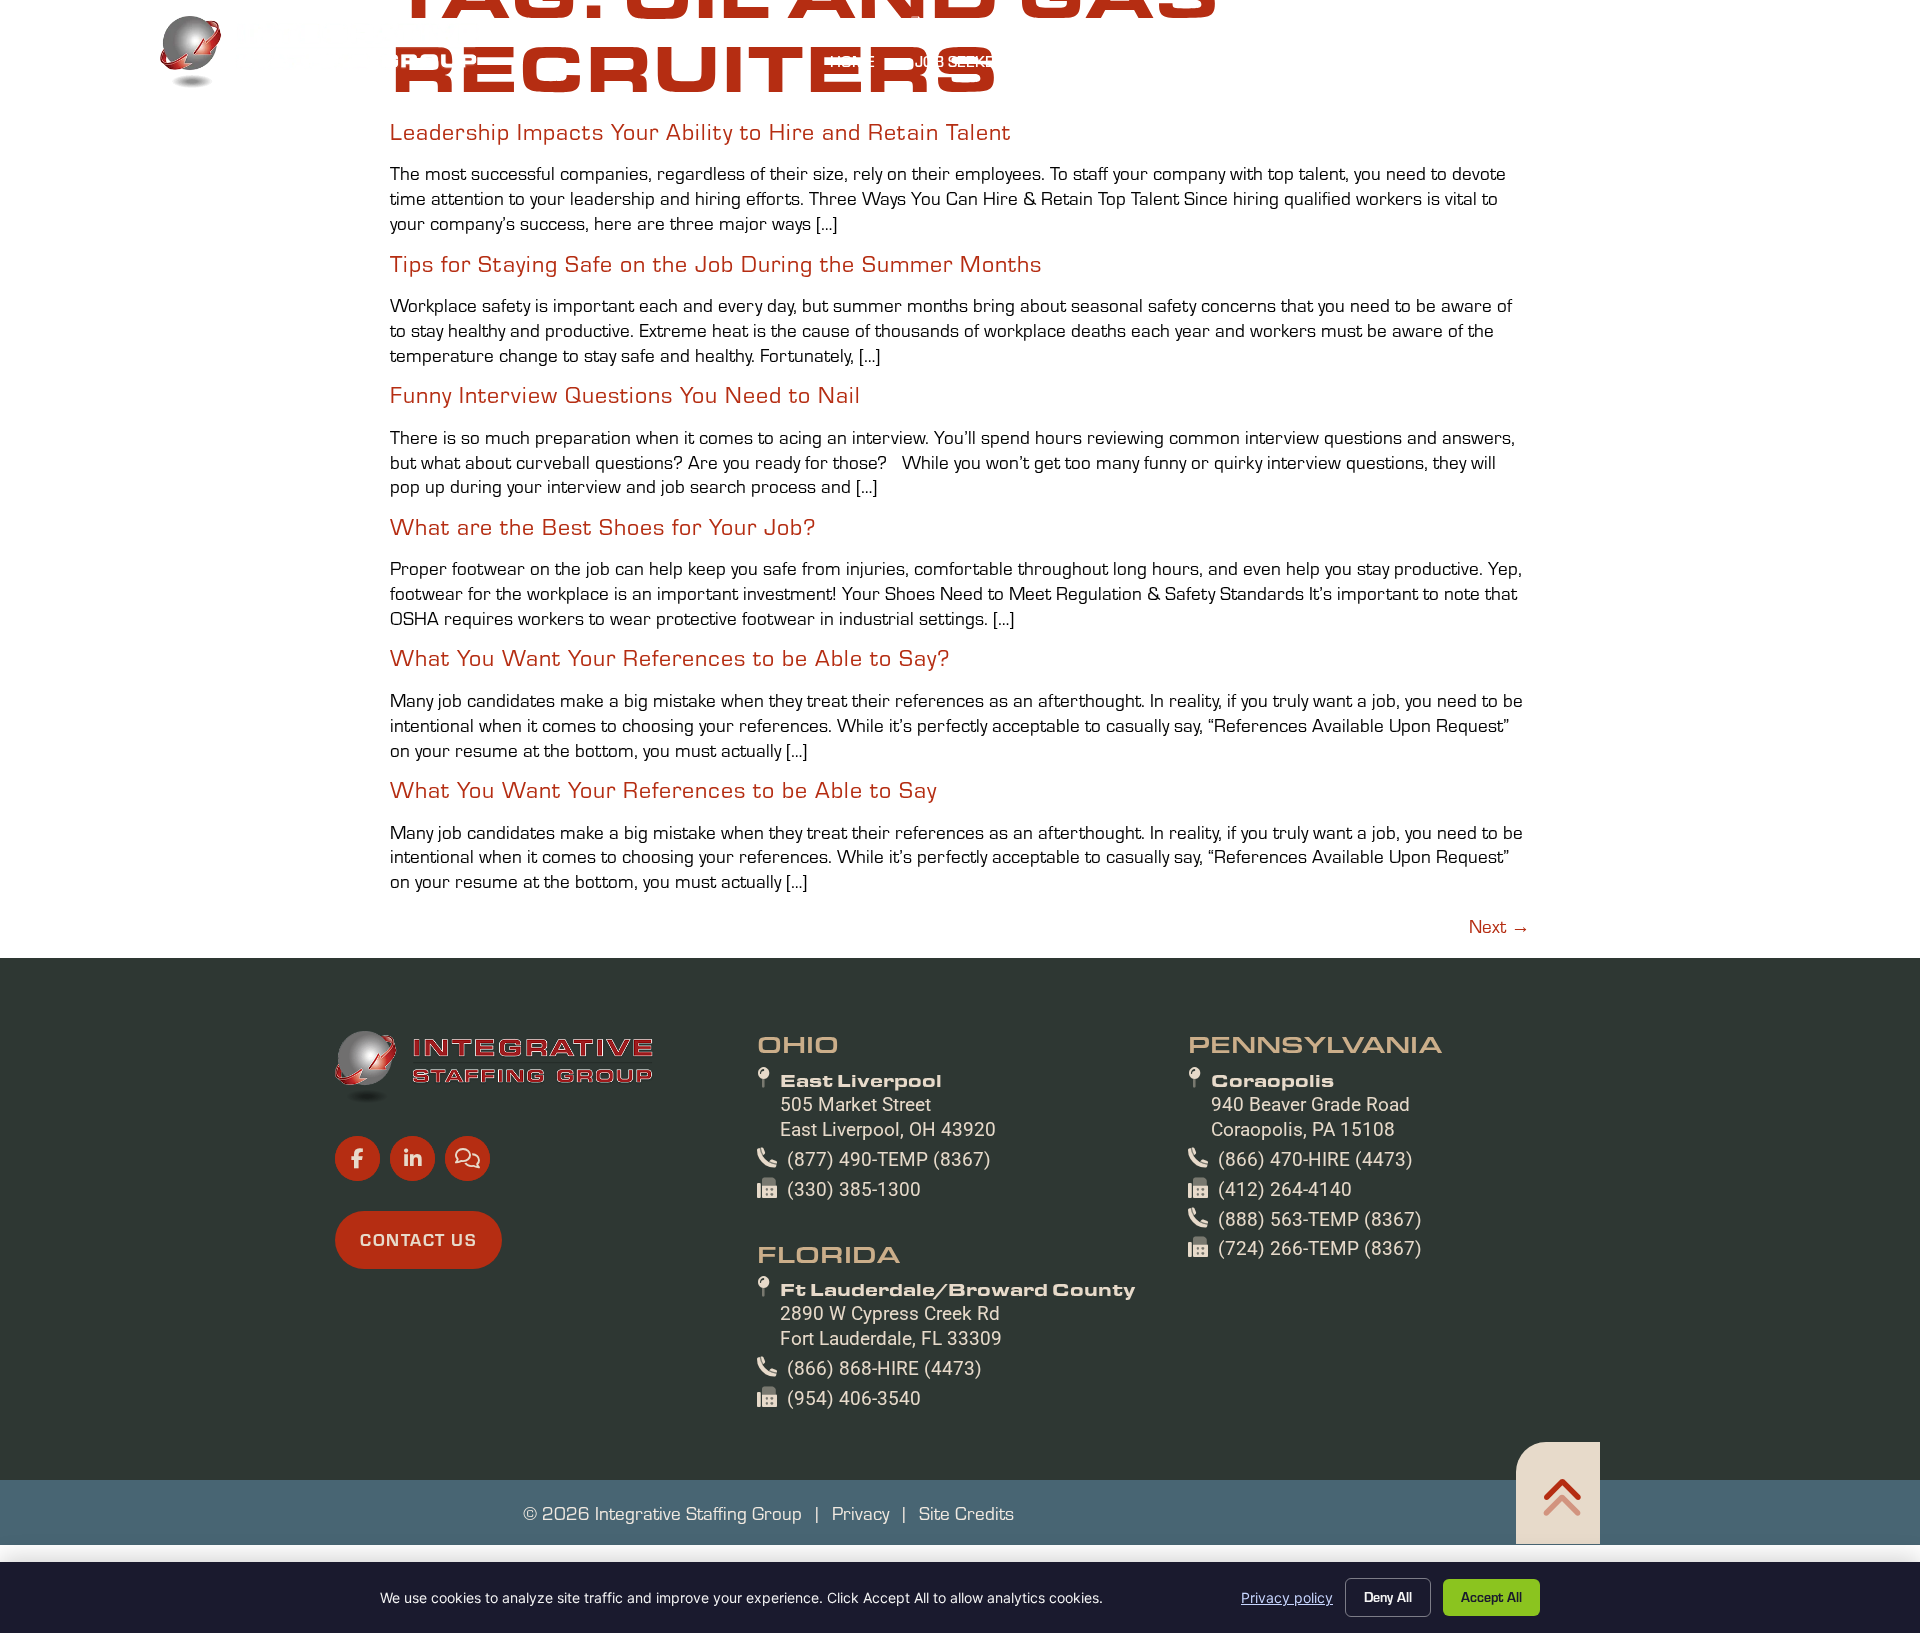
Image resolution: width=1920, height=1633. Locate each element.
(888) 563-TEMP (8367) (1320, 1219)
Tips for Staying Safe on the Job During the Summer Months (716, 262)
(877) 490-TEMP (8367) (889, 1159)
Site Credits (966, 1512)
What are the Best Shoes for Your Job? (603, 525)
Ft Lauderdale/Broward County (958, 1289)
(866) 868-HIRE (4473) (884, 1368)
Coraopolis (1272, 1080)
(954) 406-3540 (854, 1398)
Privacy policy (1287, 1597)
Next (1499, 925)
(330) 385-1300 (854, 1189)
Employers (1137, 66)
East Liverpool (861, 1080)
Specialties (1286, 66)
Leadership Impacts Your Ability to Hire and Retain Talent (700, 130)
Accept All (1491, 1596)
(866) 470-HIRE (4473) (1315, 1159)
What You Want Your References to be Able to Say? (670, 656)
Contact (1706, 66)
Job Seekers (984, 66)
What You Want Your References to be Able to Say (663, 788)
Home (862, 66)
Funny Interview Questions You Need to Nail (625, 393)
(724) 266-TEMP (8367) (1320, 1248)
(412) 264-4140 (1285, 1189)
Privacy (860, 1512)
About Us (1428, 66)
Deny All (1388, 1596)
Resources (1569, 66)
